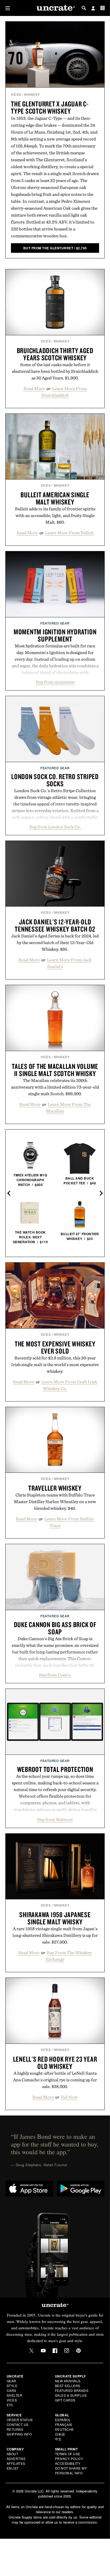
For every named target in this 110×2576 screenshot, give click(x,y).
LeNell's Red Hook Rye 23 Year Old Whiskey (55, 2063)
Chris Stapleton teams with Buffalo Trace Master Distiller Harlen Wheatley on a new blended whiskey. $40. (55, 1502)
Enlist (13, 2468)
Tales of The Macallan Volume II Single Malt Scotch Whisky (55, 1070)
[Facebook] (55, 2351)
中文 (58, 2439)
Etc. (10, 2405)
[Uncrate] (55, 8)
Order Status (20, 2420)
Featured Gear (55, 623)
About (13, 2454)
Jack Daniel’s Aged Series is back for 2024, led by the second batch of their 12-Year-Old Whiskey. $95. (55, 942)
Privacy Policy (69, 2459)
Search (84, 8)
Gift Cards (65, 2400)
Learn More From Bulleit (69, 533)
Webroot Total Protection (55, 1769)
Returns (15, 2429)
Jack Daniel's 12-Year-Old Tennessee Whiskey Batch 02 (55, 925)
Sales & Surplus (71, 2395)
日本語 (60, 2434)
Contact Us (18, 2424)
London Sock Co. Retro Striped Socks (55, 780)
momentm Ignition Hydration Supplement (55, 635)
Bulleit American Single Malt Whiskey (55, 498)
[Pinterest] (78, 2351)
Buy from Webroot (55, 1820)
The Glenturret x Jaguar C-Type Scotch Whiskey (50, 107)
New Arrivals (68, 2381)
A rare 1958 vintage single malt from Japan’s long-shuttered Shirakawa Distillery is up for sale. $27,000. (55, 1935)
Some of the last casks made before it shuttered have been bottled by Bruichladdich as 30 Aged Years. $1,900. (55, 371)
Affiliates (16, 2463)
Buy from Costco (55, 1675)
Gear (11, 2381)
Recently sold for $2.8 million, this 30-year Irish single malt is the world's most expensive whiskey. (55, 1365)
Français (64, 2424)
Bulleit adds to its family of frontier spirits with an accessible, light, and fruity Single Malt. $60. (55, 515)
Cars (11, 2390)
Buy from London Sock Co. (55, 827)
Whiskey (32, 94)
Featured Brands (72, 2390)
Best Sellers (68, 2386)
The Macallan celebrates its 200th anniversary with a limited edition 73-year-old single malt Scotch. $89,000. (55, 1087)
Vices (16, 94)
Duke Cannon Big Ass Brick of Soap (55, 1628)
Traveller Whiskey (55, 1488)
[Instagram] (67, 2351)
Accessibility (68, 2463)
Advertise (16, 2459)
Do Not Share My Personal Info (71, 2470)
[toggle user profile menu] (93, 9)
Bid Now (69, 2097)
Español (63, 2420)
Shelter (15, 2395)
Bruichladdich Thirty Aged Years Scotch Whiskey (55, 354)
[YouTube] (43, 2351)
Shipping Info (19, 2434)
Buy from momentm (55, 682)
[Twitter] (32, 2351)
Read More (34, 388)
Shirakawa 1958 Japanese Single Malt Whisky (55, 1918)
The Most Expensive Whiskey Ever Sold (55, 1347)
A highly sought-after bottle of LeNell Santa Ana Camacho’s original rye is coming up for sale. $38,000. (55, 2080)
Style (12, 2386)
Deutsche (64, 2429)
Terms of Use (68, 2454)
